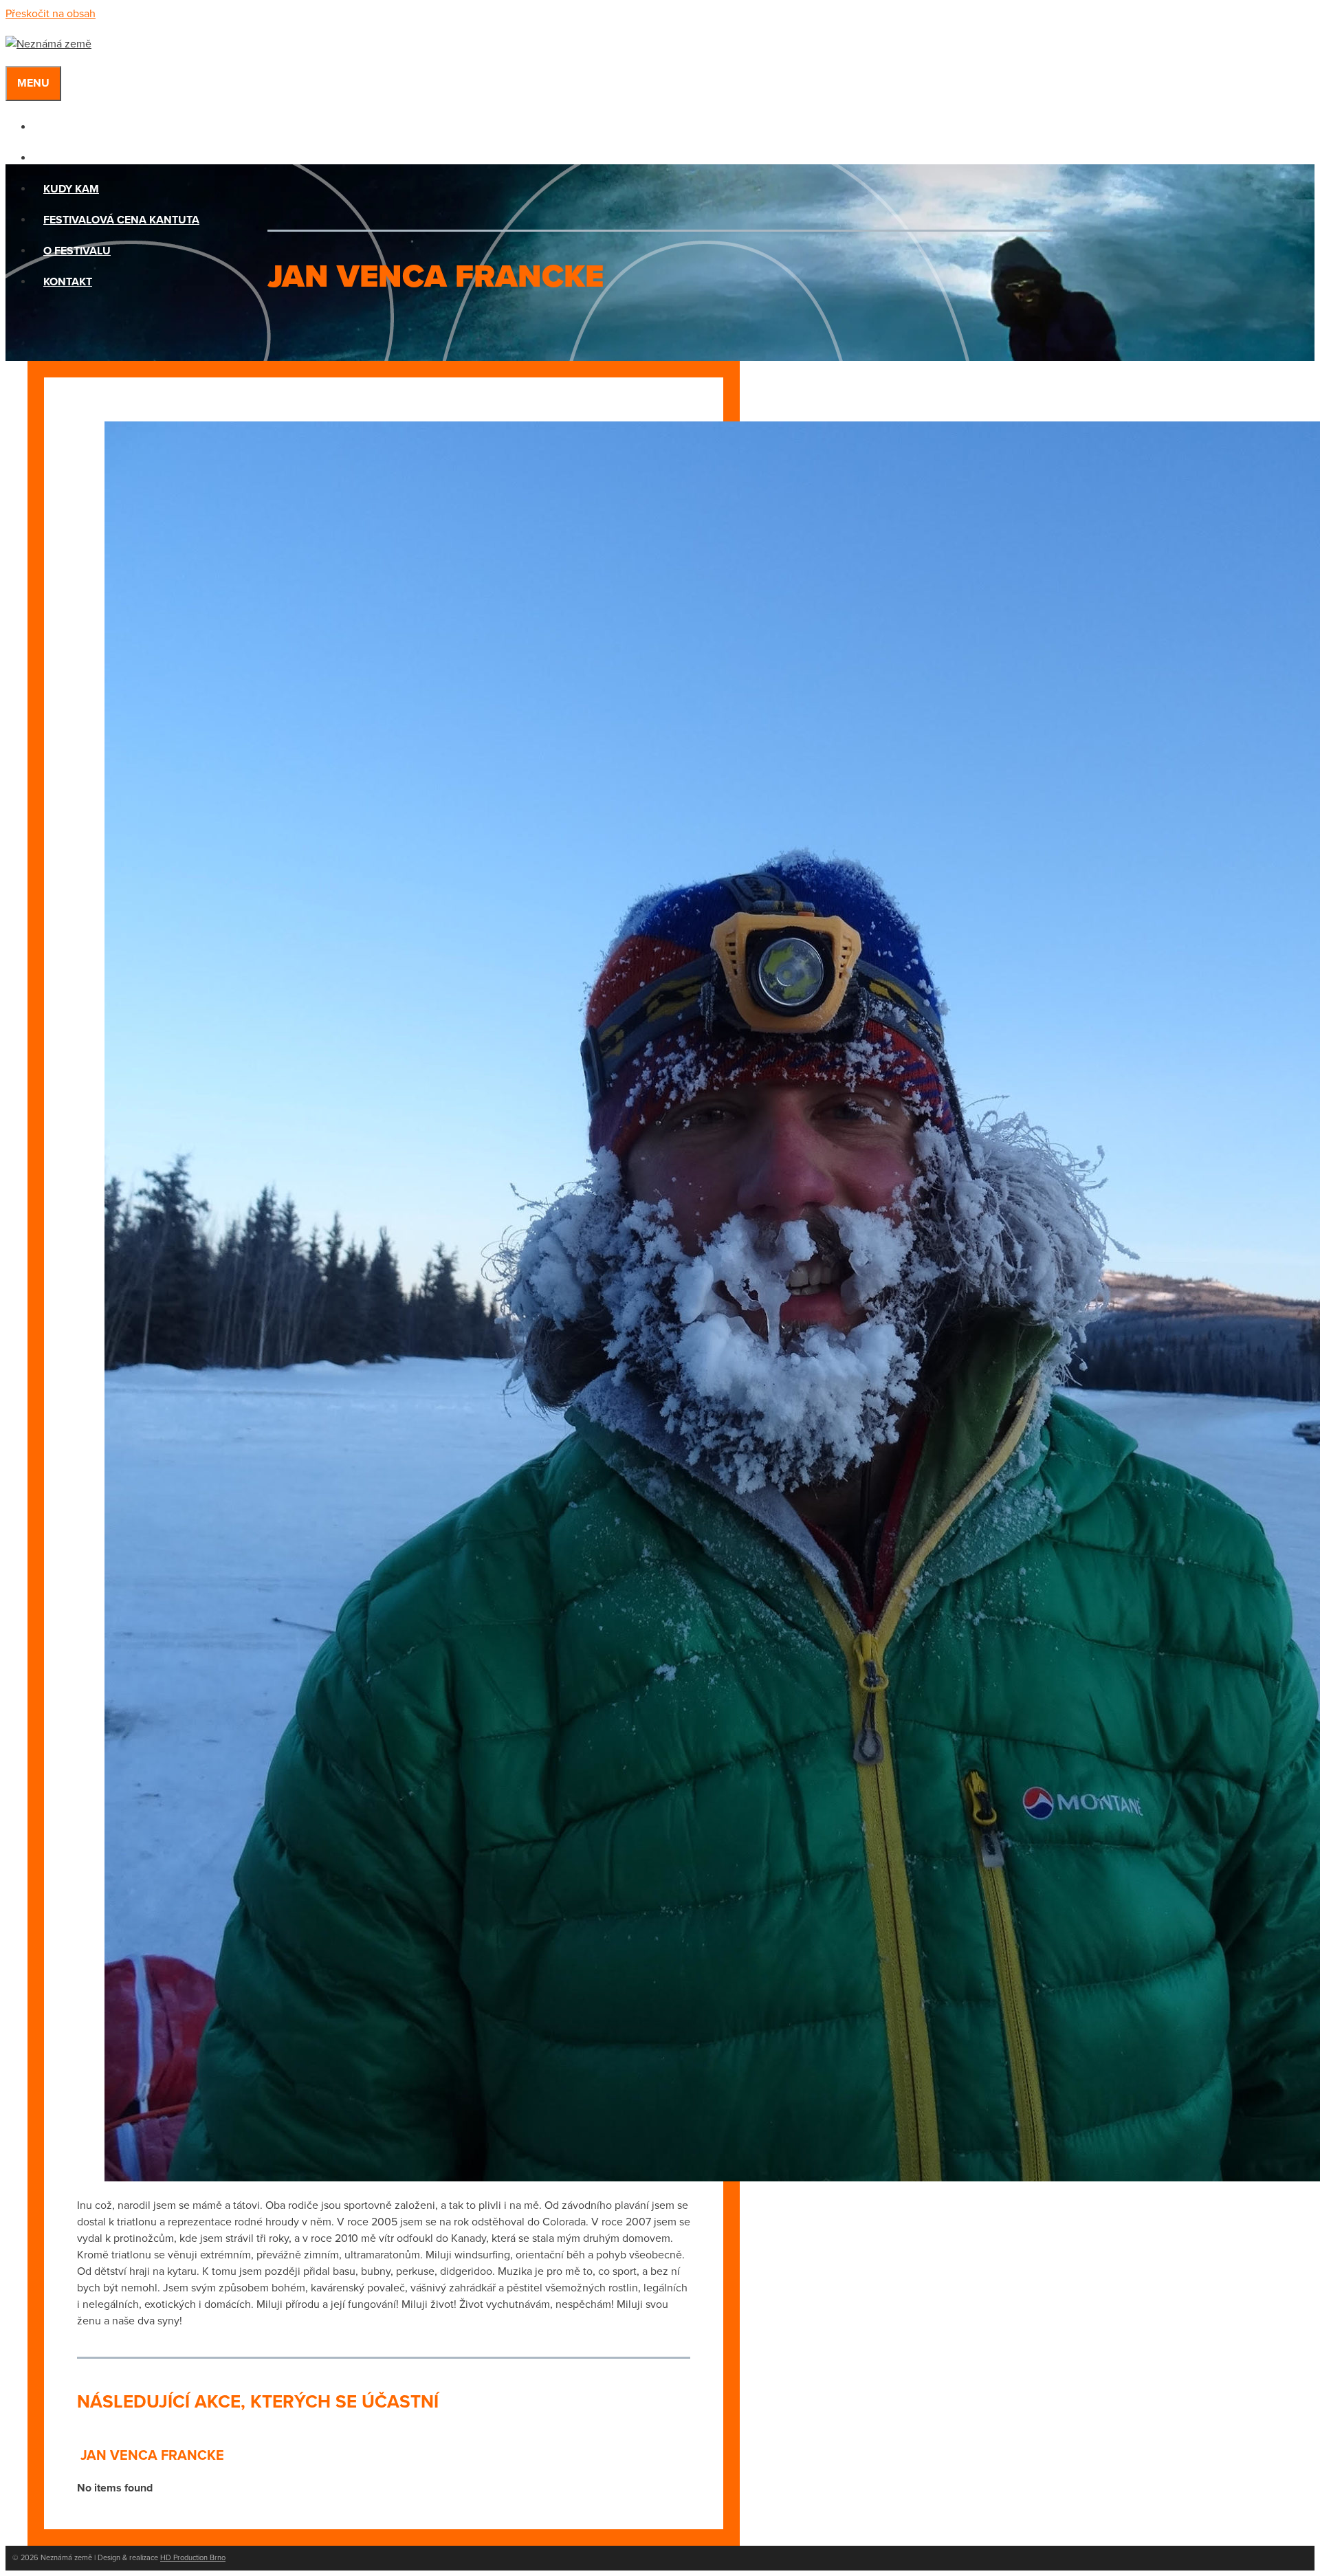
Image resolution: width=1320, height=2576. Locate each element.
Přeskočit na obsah (51, 14)
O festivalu (77, 251)
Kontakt (68, 282)
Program (70, 158)
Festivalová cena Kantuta (121, 220)
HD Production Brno (193, 2558)
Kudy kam (71, 189)
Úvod (59, 127)
